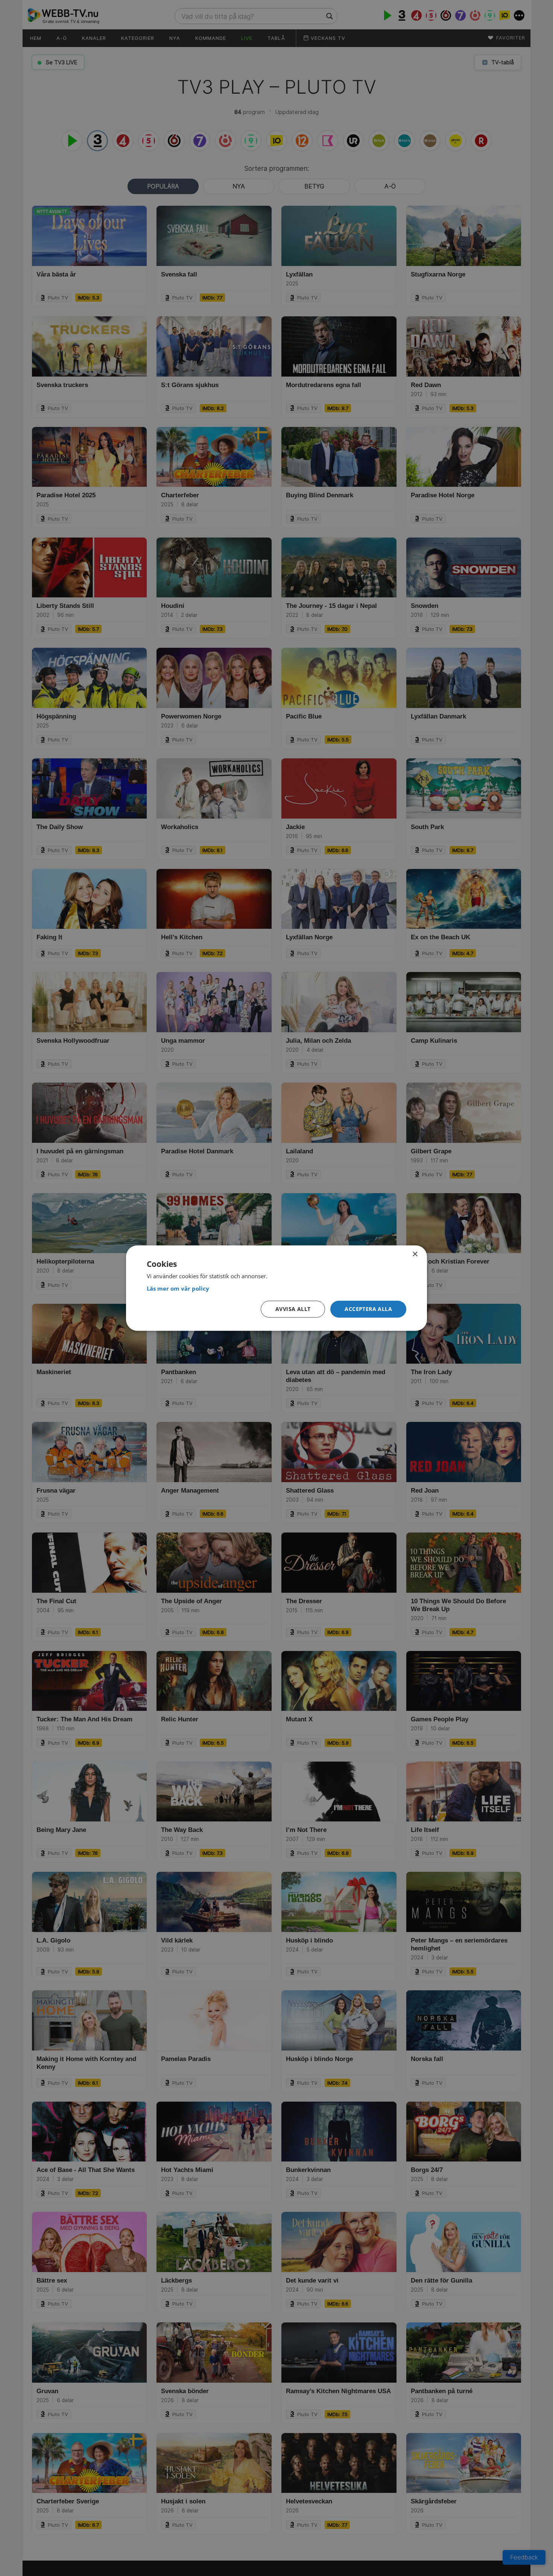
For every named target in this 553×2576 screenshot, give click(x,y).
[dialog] (276, 1288)
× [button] (415, 1254)
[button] (368, 1309)
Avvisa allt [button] (293, 1309)
